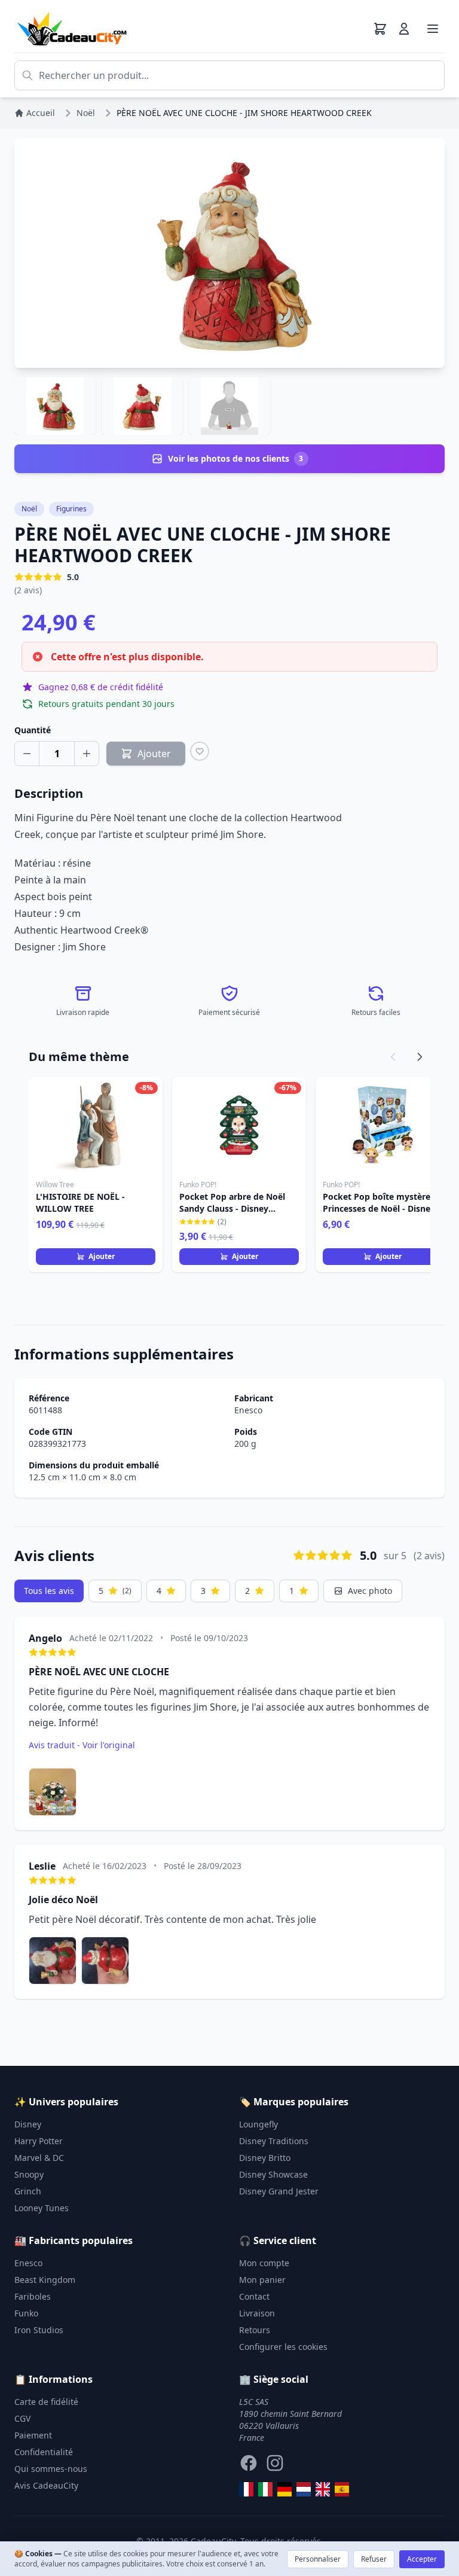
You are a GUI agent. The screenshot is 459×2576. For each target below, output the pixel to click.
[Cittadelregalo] (265, 2489)
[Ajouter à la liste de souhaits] (200, 751)
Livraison (257, 2313)
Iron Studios (39, 2330)
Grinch (28, 2191)
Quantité (33, 730)
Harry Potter (39, 2141)
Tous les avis (49, 1591)
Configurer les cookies (283, 2347)
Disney (28, 2124)
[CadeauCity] (246, 2489)
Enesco (248, 1410)
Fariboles (33, 2296)
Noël (29, 509)
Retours (255, 2330)
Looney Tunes (42, 2208)
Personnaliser (318, 2559)
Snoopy (29, 2174)
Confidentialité (44, 2452)
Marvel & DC (39, 2158)
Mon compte (264, 2263)
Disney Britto (265, 2158)
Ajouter (102, 1256)
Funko (26, 2313)
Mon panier (262, 2280)
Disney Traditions (274, 2141)
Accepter (422, 2559)
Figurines (71, 509)
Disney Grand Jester (279, 2191)
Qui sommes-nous (51, 2469)
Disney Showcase (273, 2174)
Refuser (374, 2559)
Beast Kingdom (45, 2280)
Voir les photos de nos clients (236, 458)
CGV (22, 2418)
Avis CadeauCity (46, 2485)
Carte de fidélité (46, 2402)
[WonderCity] (284, 2489)
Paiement (33, 2435)
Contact (254, 2296)
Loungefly (258, 2124)
